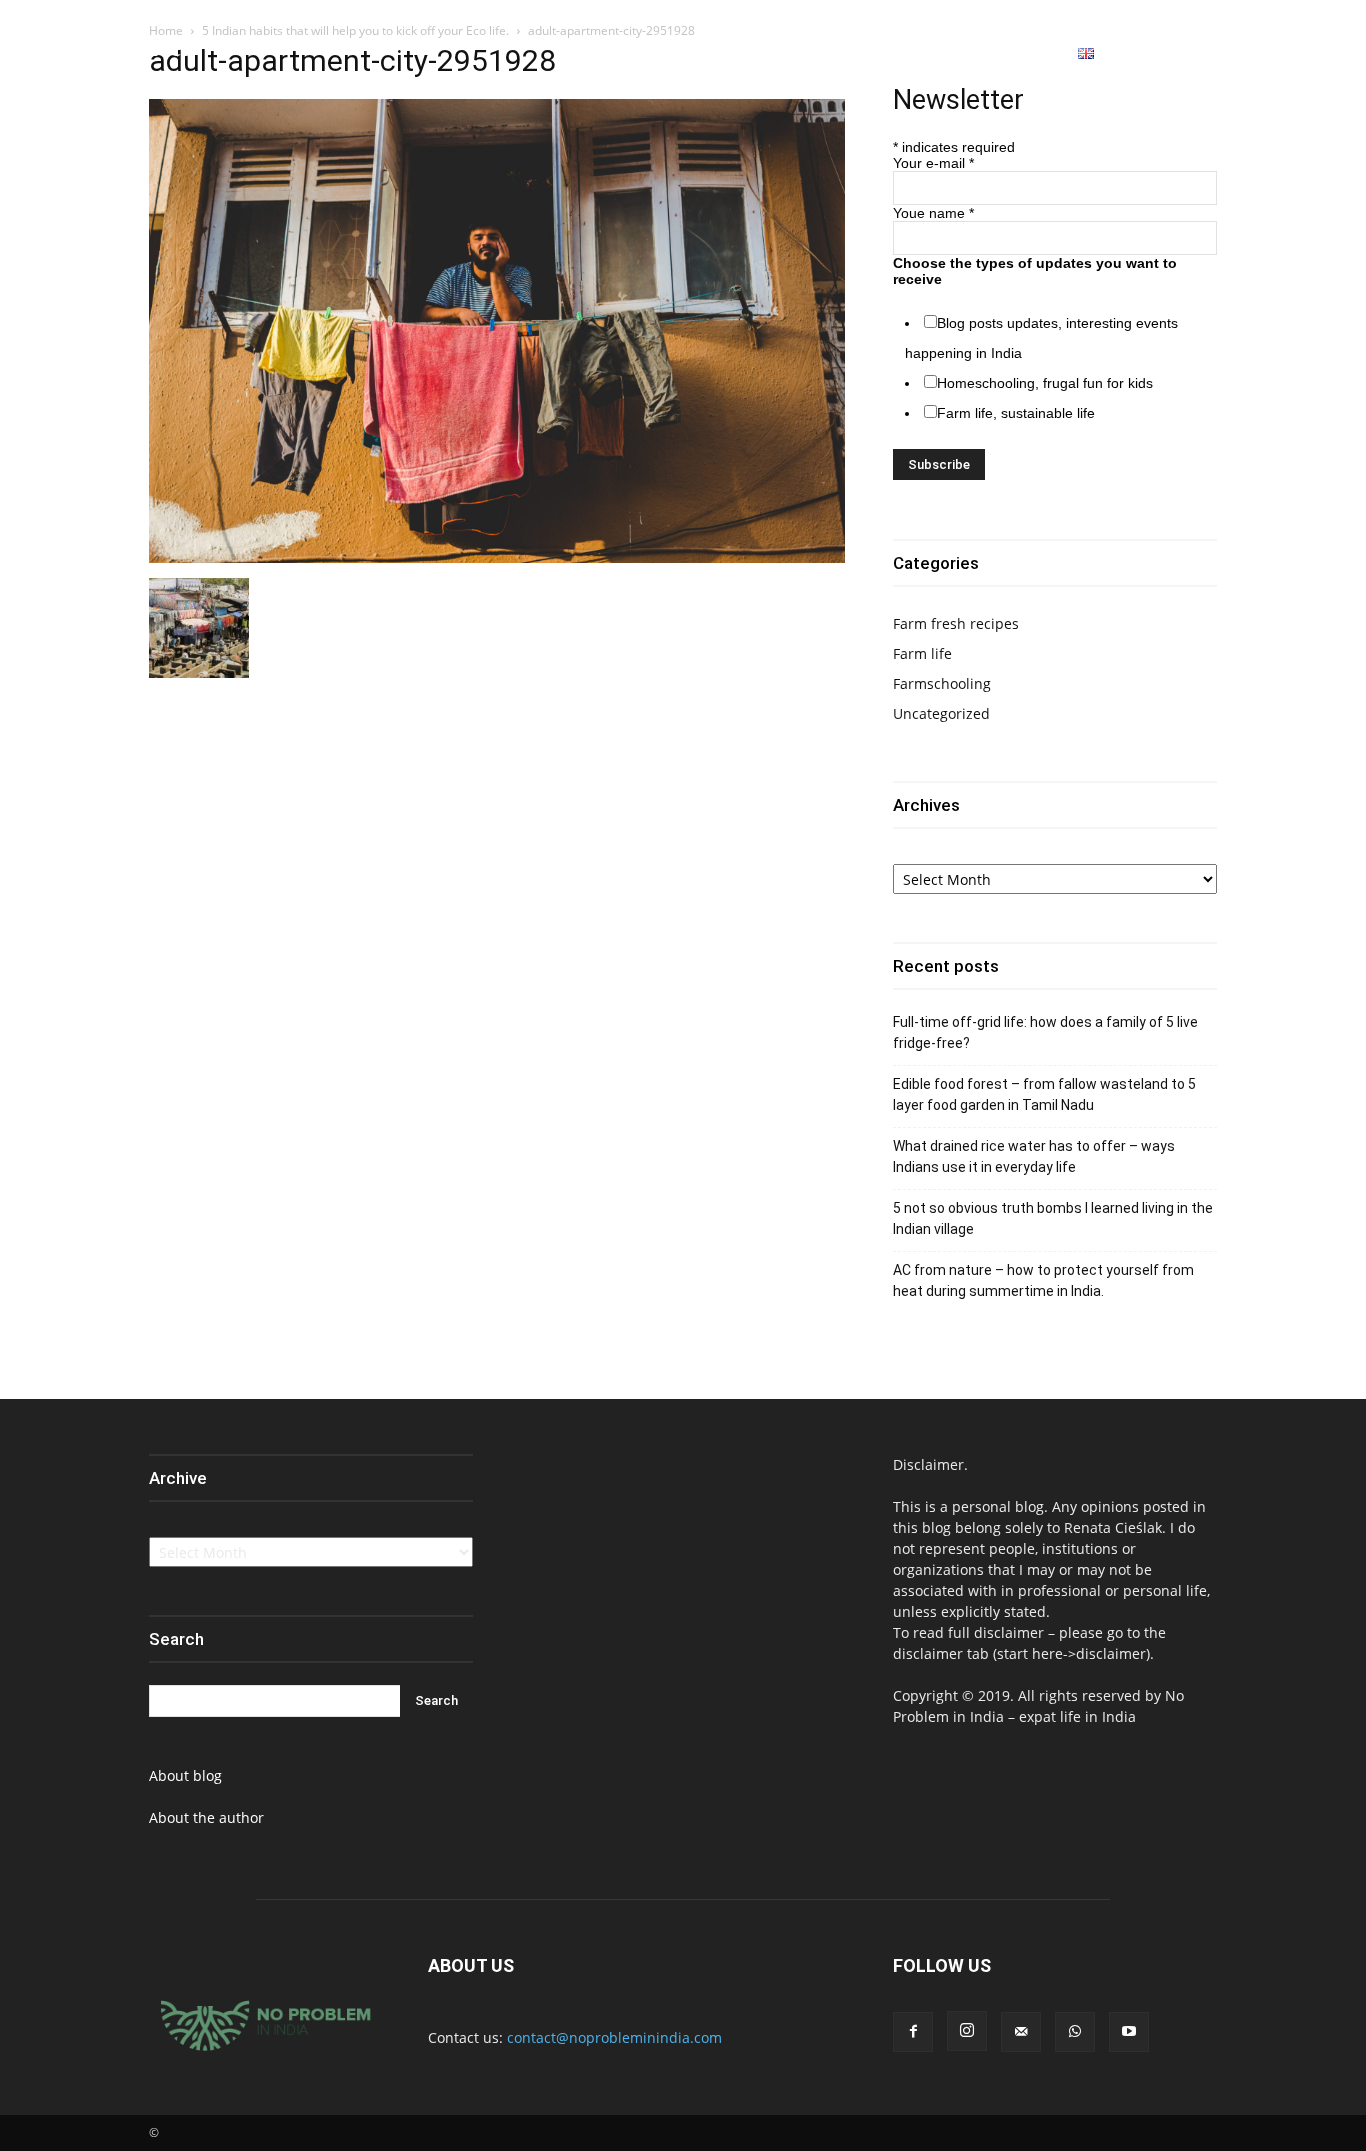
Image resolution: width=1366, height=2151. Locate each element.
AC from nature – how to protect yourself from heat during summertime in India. (1043, 1280)
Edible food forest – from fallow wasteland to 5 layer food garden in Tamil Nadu (1044, 1094)
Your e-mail (933, 163)
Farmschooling (942, 683)
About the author (206, 1817)
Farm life (922, 653)
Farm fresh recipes (956, 623)
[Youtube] (1318, 54)
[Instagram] (1245, 54)
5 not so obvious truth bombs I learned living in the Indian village (1053, 1218)
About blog (185, 1775)
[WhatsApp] (1281, 54)
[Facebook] (1208, 54)
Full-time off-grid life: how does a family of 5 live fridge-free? (1045, 1032)
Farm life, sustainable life (1016, 413)
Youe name (933, 213)
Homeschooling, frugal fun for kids (1045, 383)
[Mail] (1021, 2032)
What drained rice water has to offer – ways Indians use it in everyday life (1034, 1156)
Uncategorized (941, 713)
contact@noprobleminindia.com (614, 2037)
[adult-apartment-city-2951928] (497, 557)
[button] (1157, 53)
